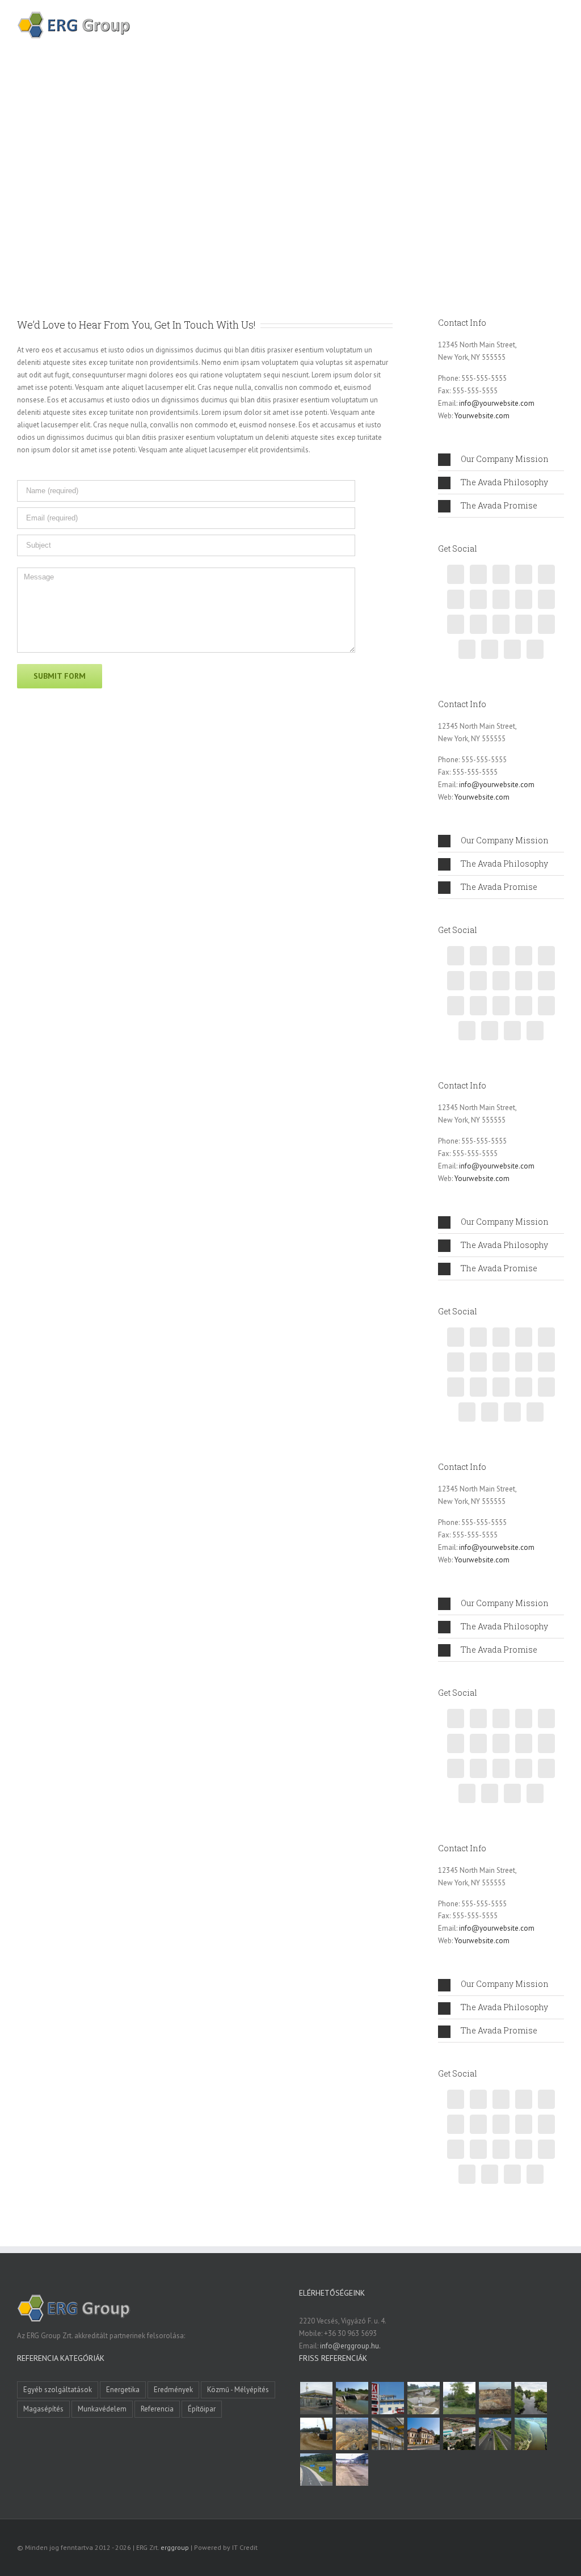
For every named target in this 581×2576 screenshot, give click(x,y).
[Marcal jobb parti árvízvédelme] (316, 2434)
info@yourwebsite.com (497, 403)
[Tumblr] (546, 599)
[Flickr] (467, 649)
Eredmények (173, 2390)
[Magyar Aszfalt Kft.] (459, 2434)
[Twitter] (501, 574)
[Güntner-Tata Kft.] (388, 2434)
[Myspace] (512, 649)
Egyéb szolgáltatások (58, 2390)
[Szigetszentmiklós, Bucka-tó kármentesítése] (459, 2398)
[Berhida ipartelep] (495, 2398)
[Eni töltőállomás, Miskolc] (316, 2398)
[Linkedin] (501, 599)
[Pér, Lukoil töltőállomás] (388, 2398)
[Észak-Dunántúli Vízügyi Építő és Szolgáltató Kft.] (531, 2434)
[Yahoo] (478, 624)
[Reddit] (456, 624)
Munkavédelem (102, 2409)
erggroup (175, 2547)
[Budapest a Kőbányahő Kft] (352, 2470)
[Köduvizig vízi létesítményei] (423, 2398)
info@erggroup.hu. (350, 2346)
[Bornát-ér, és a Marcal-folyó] (531, 2398)
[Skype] (535, 649)
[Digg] (546, 624)
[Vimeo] (524, 574)
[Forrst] (490, 649)
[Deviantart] (501, 624)
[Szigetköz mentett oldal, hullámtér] (352, 2398)
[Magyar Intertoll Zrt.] (495, 2434)
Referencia (157, 2409)
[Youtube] (524, 624)
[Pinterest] (546, 574)
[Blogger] (524, 599)
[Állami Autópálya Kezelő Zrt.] (316, 2470)
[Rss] (478, 574)
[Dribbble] (456, 599)
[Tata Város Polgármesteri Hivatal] (423, 2434)
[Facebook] (456, 574)
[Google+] (478, 599)
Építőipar (202, 2409)
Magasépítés (43, 2409)
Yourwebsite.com (482, 416)
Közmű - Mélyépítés (238, 2390)
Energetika (123, 2390)
